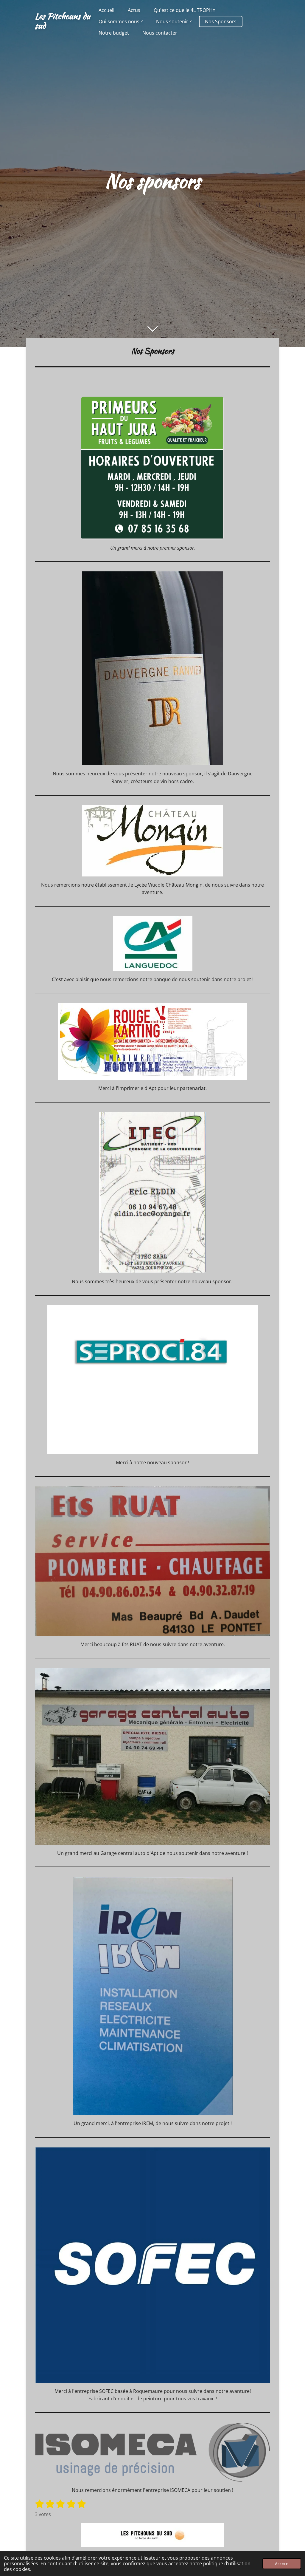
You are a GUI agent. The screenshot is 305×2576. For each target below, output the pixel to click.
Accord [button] (282, 2564)
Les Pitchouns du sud (63, 21)
